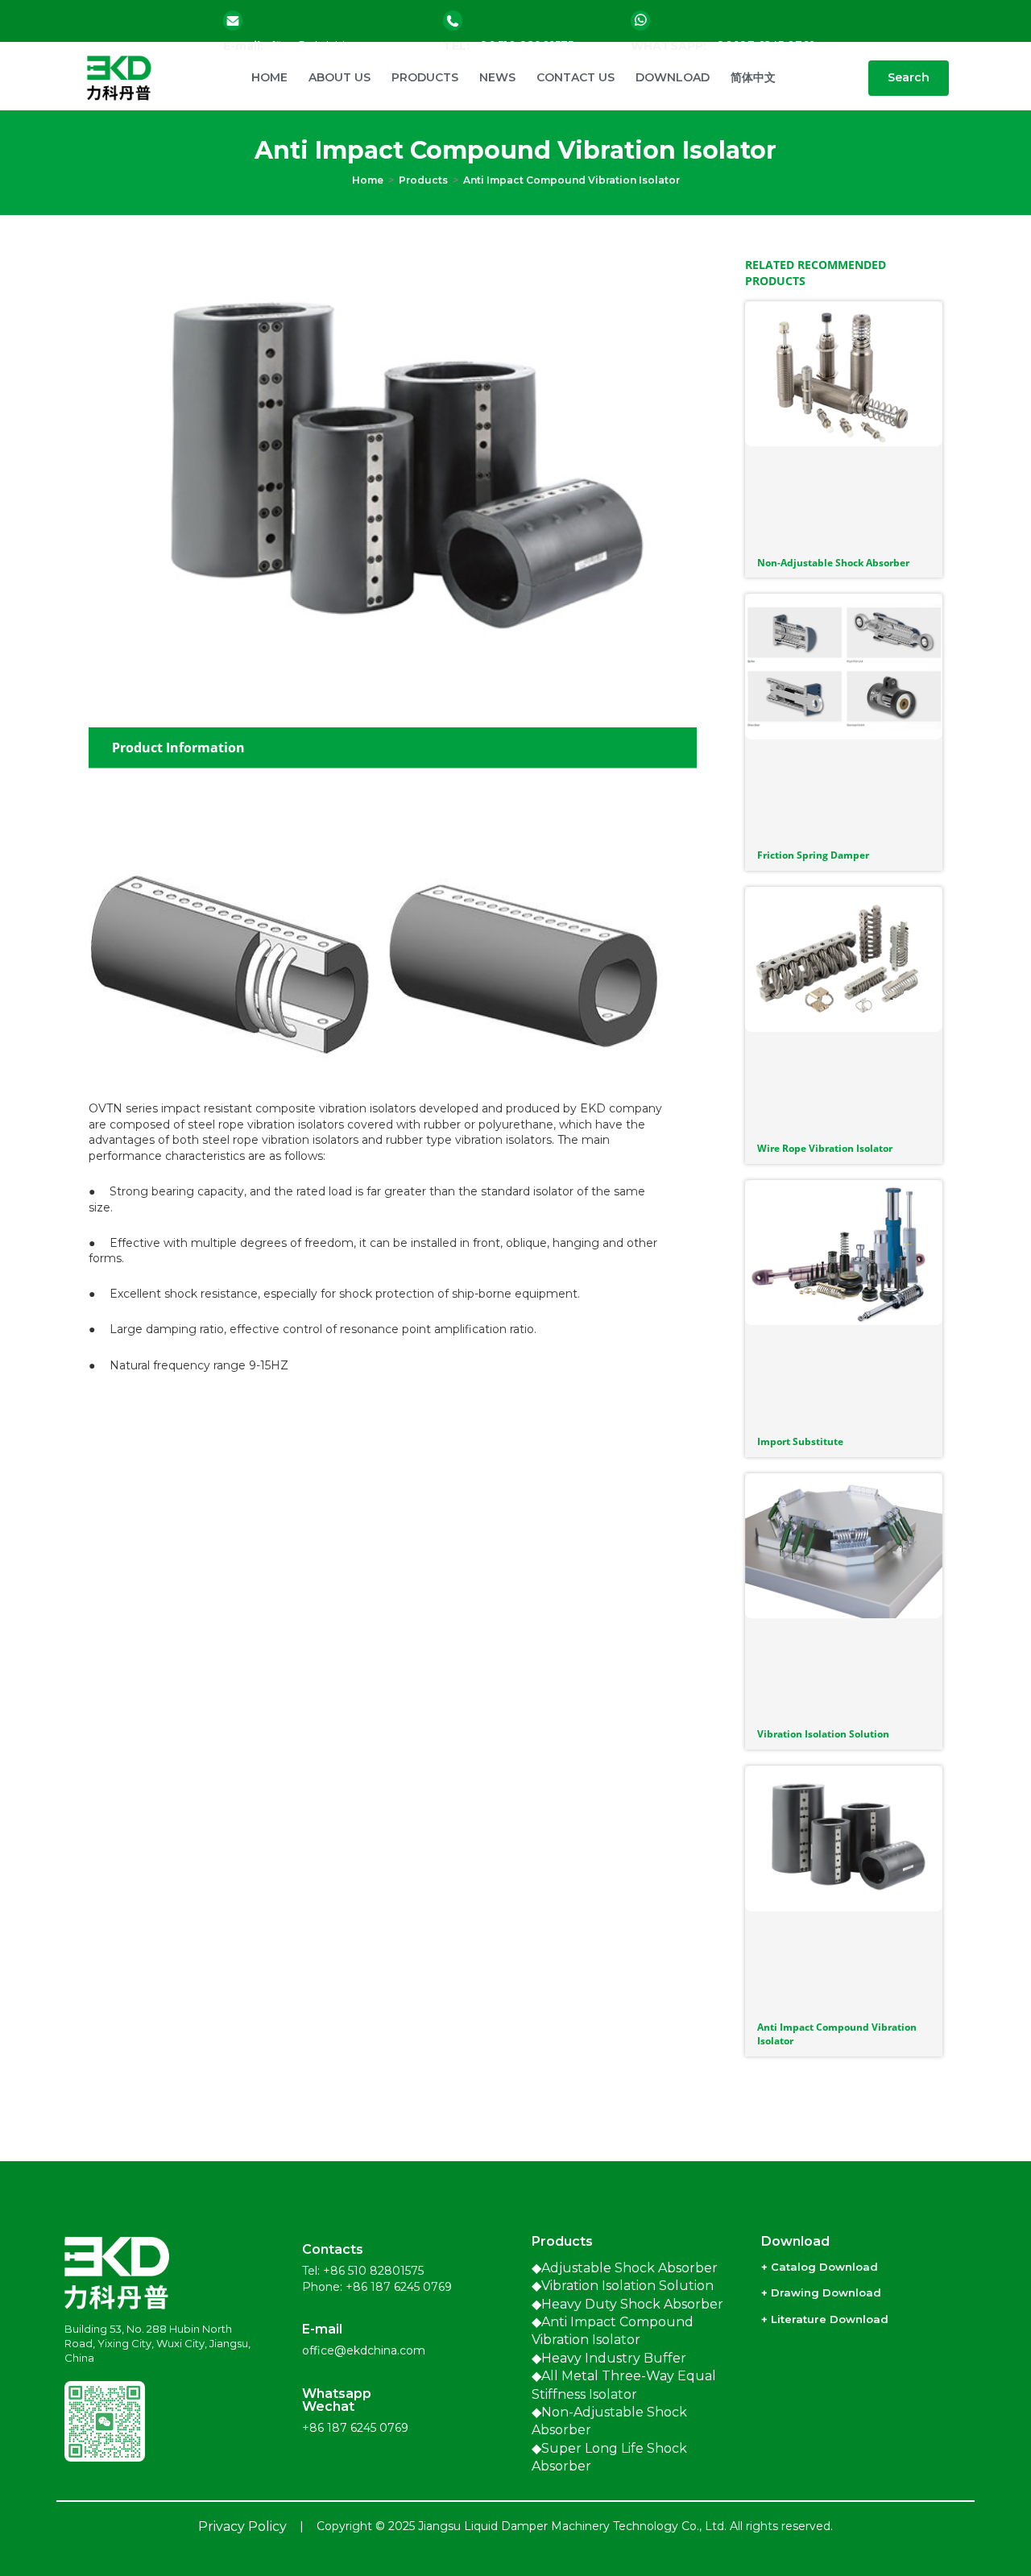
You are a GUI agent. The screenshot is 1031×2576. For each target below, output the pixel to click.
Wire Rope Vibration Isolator (825, 1148)
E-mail (322, 2329)
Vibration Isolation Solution (823, 1734)
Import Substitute (800, 1441)
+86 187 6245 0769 (399, 2287)
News (497, 77)
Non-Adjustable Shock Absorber (833, 563)
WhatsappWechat (337, 2400)
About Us (340, 77)
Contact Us (576, 77)
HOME (269, 77)
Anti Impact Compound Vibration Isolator (571, 180)
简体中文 (753, 77)
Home (368, 180)
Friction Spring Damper (813, 855)
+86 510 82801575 (373, 2271)
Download (673, 77)
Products (425, 77)
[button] (909, 78)
